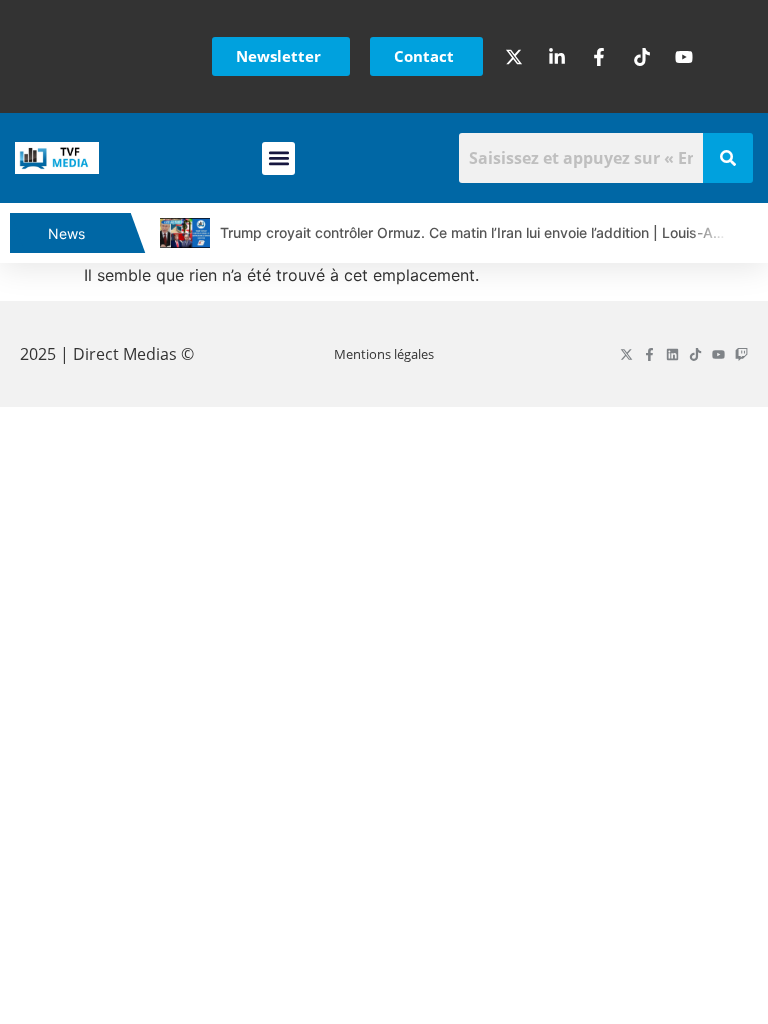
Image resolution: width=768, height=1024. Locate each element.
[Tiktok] (695, 354)
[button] (278, 158)
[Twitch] (741, 354)
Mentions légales (384, 354)
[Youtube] (718, 354)
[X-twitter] (626, 354)
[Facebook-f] (649, 354)
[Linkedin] (672, 354)
